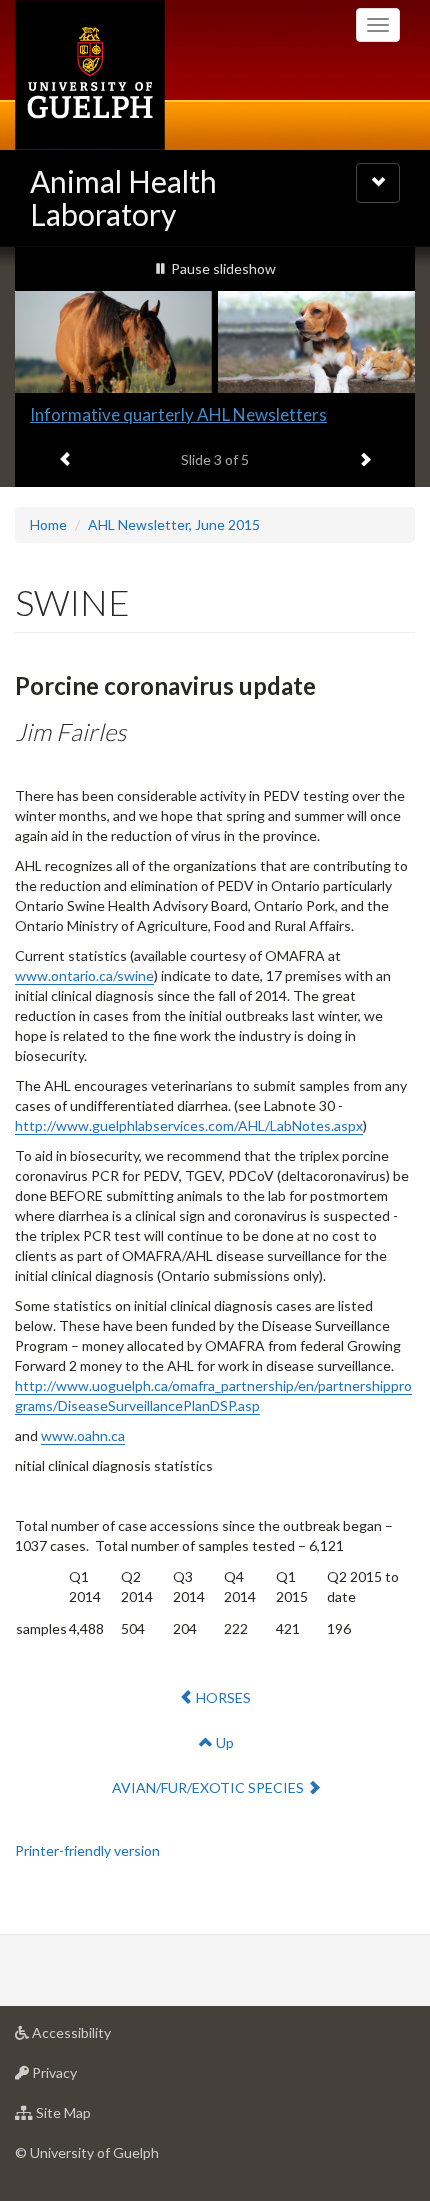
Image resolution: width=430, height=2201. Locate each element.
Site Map (93, 2118)
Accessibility (101, 2038)
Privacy (84, 2078)
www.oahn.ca (83, 1435)
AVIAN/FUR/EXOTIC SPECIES (209, 1787)
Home (48, 524)
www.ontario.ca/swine (84, 975)
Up (223, 1742)
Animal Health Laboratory (123, 197)
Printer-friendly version (87, 1850)
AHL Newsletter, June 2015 (174, 524)
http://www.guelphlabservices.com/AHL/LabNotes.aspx (189, 1125)
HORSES (224, 1697)
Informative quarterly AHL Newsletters (178, 414)
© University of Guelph (87, 2152)
